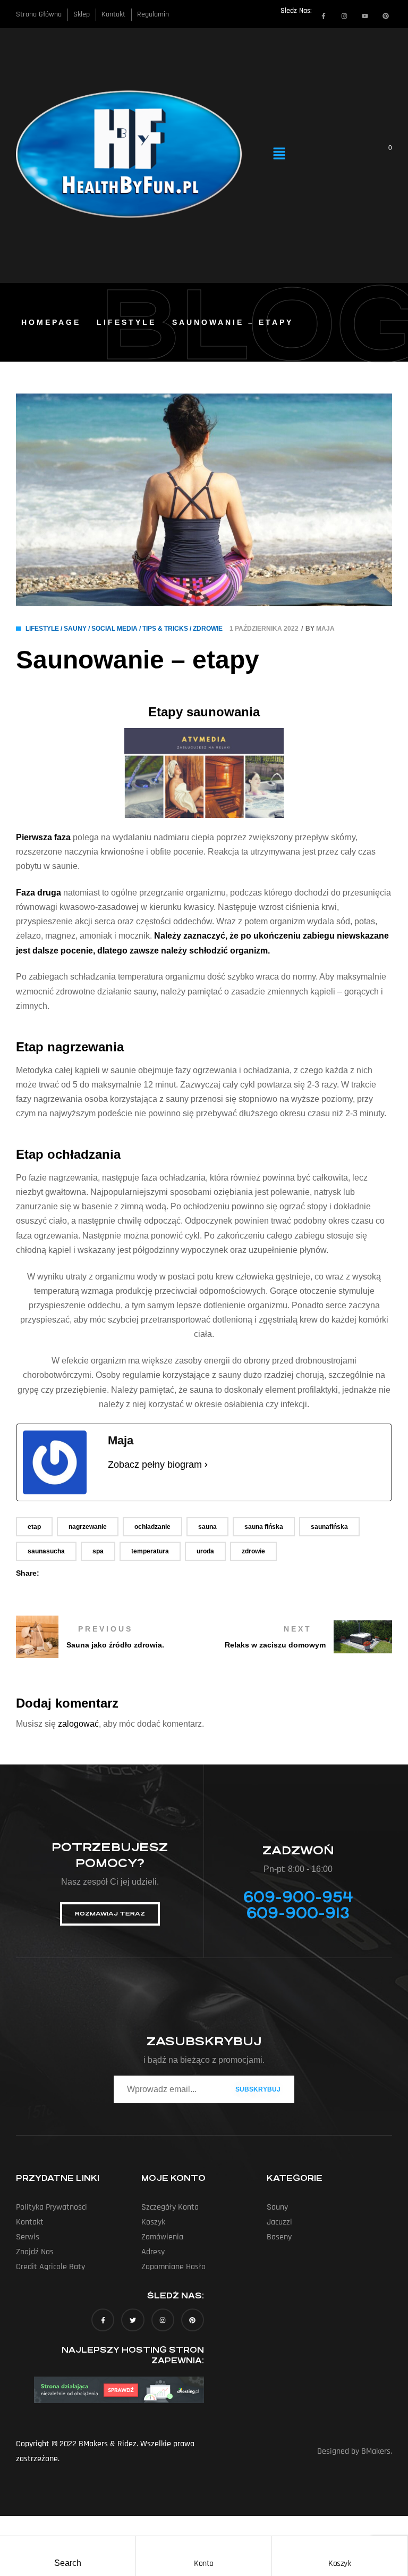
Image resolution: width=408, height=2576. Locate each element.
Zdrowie (208, 629)
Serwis (28, 2237)
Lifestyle (126, 322)
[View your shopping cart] (383, 154)
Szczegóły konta (170, 2207)
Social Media (114, 629)
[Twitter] (133, 2320)
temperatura (150, 1551)
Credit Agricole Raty (50, 2267)
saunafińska (329, 1527)
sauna (207, 1527)
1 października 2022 (264, 629)
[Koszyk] (339, 2547)
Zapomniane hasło (173, 2267)
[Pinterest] (386, 16)
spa (98, 1551)
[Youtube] (365, 16)
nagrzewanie (88, 1527)
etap (34, 1527)
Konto (204, 2564)
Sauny (75, 629)
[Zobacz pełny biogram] (206, 1465)
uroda (205, 1551)
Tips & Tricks (165, 629)
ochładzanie (152, 1527)
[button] (279, 154)
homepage (51, 322)
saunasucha (46, 1551)
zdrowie (253, 1551)
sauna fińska (264, 1527)
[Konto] (203, 2547)
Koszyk (339, 2564)
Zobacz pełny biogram (155, 1465)
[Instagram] (344, 16)
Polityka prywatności (52, 2207)
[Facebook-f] (324, 16)
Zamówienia (162, 2237)
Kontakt (30, 2222)
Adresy (153, 2252)
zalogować (78, 1724)
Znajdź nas (35, 2252)
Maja (325, 629)
